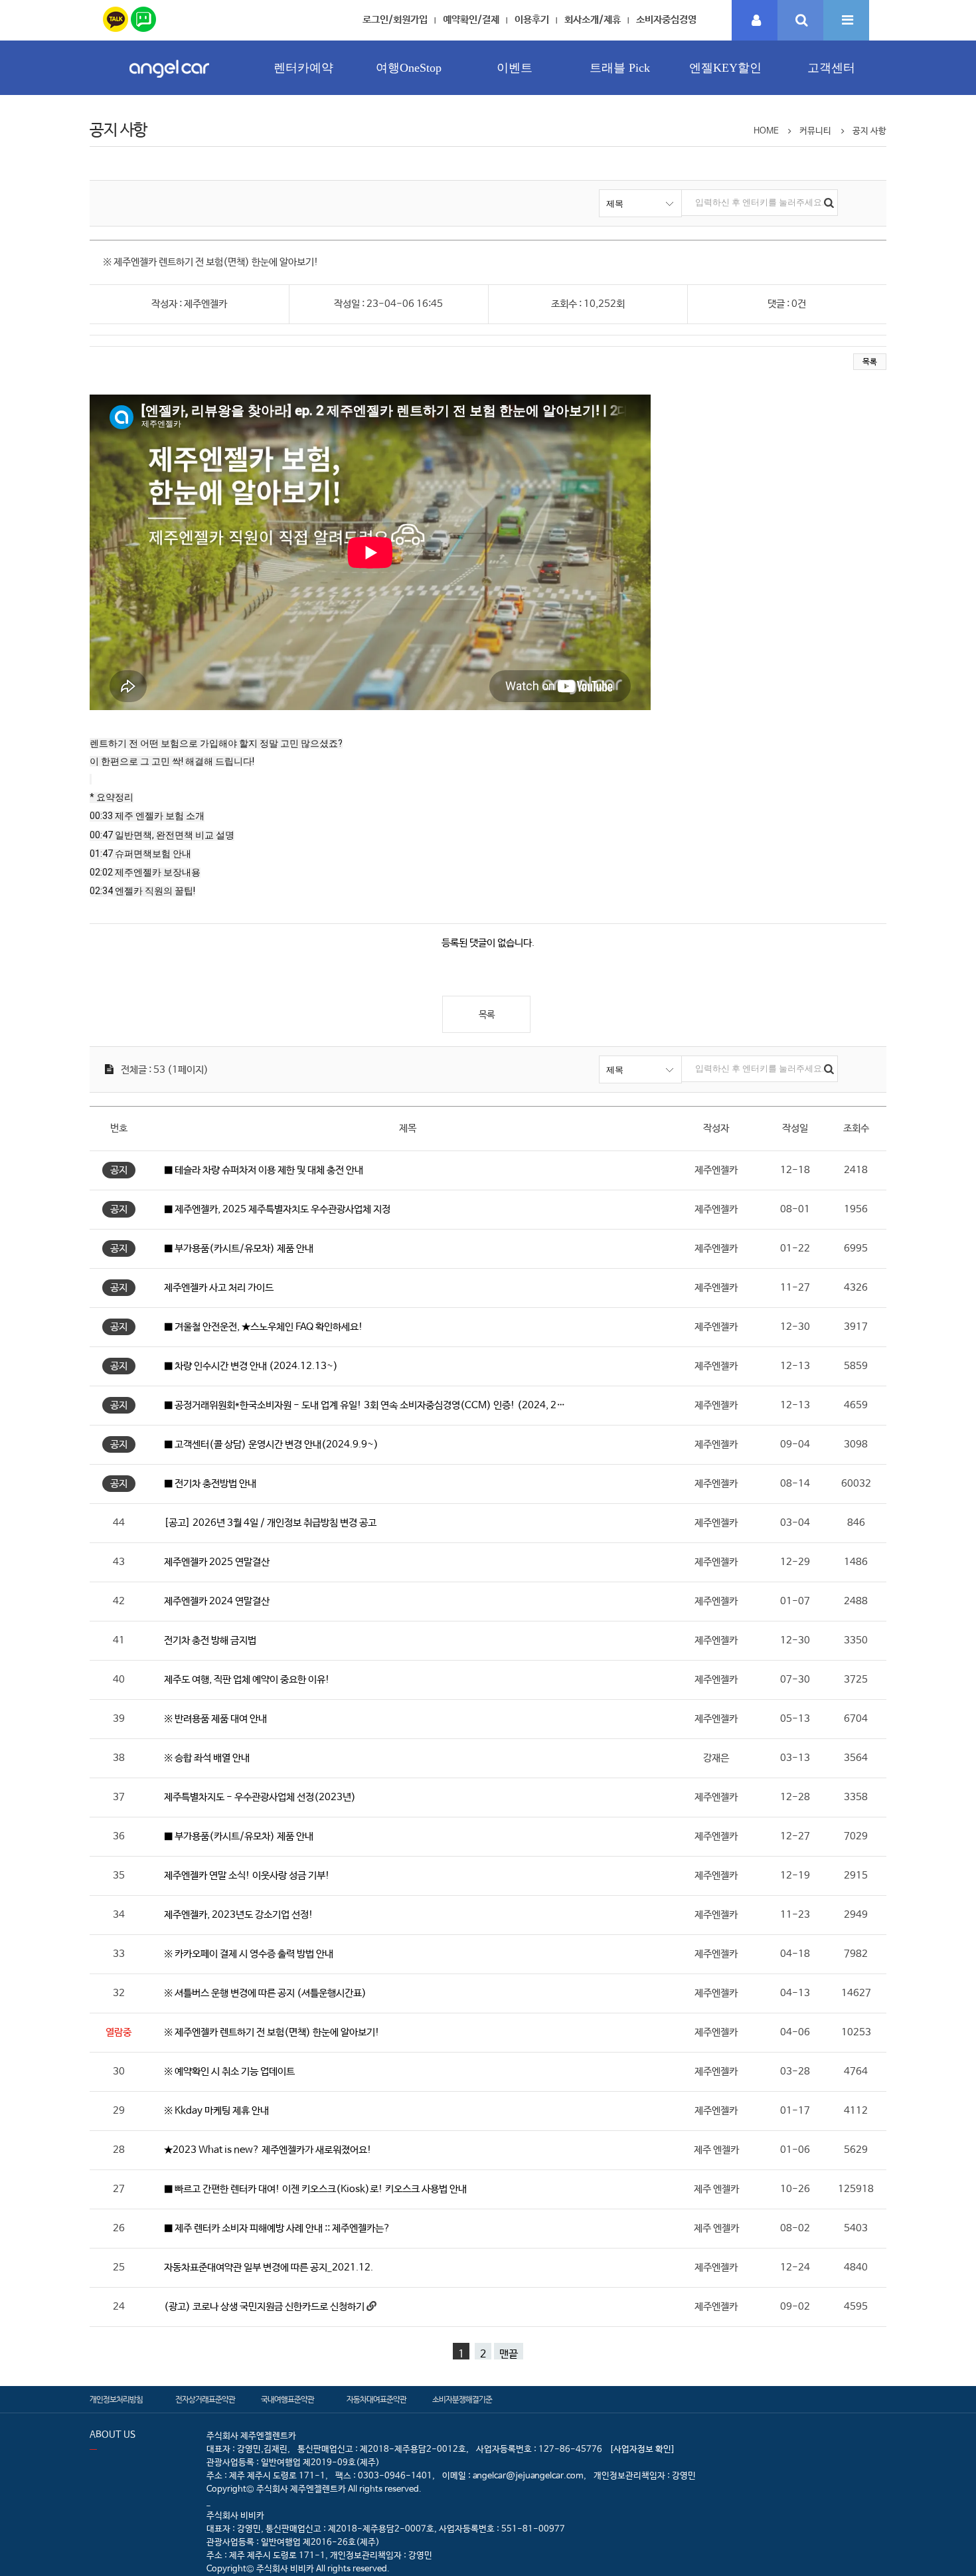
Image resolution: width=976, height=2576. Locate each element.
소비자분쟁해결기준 (462, 2400)
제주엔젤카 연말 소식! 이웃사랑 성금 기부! (247, 1876)
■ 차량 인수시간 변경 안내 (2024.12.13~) (251, 1366)
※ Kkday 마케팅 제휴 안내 (216, 2111)
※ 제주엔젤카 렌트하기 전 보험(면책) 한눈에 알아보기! (272, 2032)
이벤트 (515, 68)
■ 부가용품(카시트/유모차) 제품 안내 (239, 1248)
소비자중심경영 (666, 20)
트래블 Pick (620, 68)
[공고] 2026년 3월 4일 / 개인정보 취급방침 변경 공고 (270, 1523)
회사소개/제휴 (593, 20)
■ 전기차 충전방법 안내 (210, 1484)
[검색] (800, 21)
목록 (870, 362)
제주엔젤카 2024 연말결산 (217, 1601)
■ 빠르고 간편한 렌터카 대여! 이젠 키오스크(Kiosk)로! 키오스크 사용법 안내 (315, 2189)
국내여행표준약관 (287, 2400)
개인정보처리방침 (116, 2400)
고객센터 (831, 68)
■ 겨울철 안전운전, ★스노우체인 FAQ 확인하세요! (264, 1327)
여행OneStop (409, 68)
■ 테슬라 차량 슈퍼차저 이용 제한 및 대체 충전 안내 (264, 1170)
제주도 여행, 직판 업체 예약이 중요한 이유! (247, 1680)
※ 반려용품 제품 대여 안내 (215, 1719)
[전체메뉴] (846, 21)
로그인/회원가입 (395, 20)
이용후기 (532, 20)
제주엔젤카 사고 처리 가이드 (219, 1288)
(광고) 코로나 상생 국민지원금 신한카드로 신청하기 (265, 2307)
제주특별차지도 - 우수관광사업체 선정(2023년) (260, 1797)
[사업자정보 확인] (642, 2449)
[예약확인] (755, 21)
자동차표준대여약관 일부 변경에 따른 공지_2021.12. (269, 2267)
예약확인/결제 (471, 20)
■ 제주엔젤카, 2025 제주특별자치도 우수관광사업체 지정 (277, 1209)
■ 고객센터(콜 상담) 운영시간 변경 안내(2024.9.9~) (271, 1444)
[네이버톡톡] (143, 17)
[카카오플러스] (116, 17)
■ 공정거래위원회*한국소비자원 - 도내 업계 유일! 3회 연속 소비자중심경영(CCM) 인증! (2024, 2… (365, 1405)
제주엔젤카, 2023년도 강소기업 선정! (239, 1915)
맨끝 (509, 2354)
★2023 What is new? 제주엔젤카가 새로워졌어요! (268, 2150)
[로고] (169, 81)
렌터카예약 (303, 68)
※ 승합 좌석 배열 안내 (207, 1758)
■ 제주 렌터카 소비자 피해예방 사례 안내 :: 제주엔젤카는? (277, 2228)
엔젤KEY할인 (725, 68)
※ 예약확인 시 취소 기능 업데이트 (229, 2071)
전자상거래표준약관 (205, 2400)
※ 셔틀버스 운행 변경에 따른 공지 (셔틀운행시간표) (265, 1993)
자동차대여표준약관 (376, 2400)
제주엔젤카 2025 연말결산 (217, 1562)
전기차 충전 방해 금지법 (210, 1640)
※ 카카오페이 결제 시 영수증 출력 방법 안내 (249, 1954)
